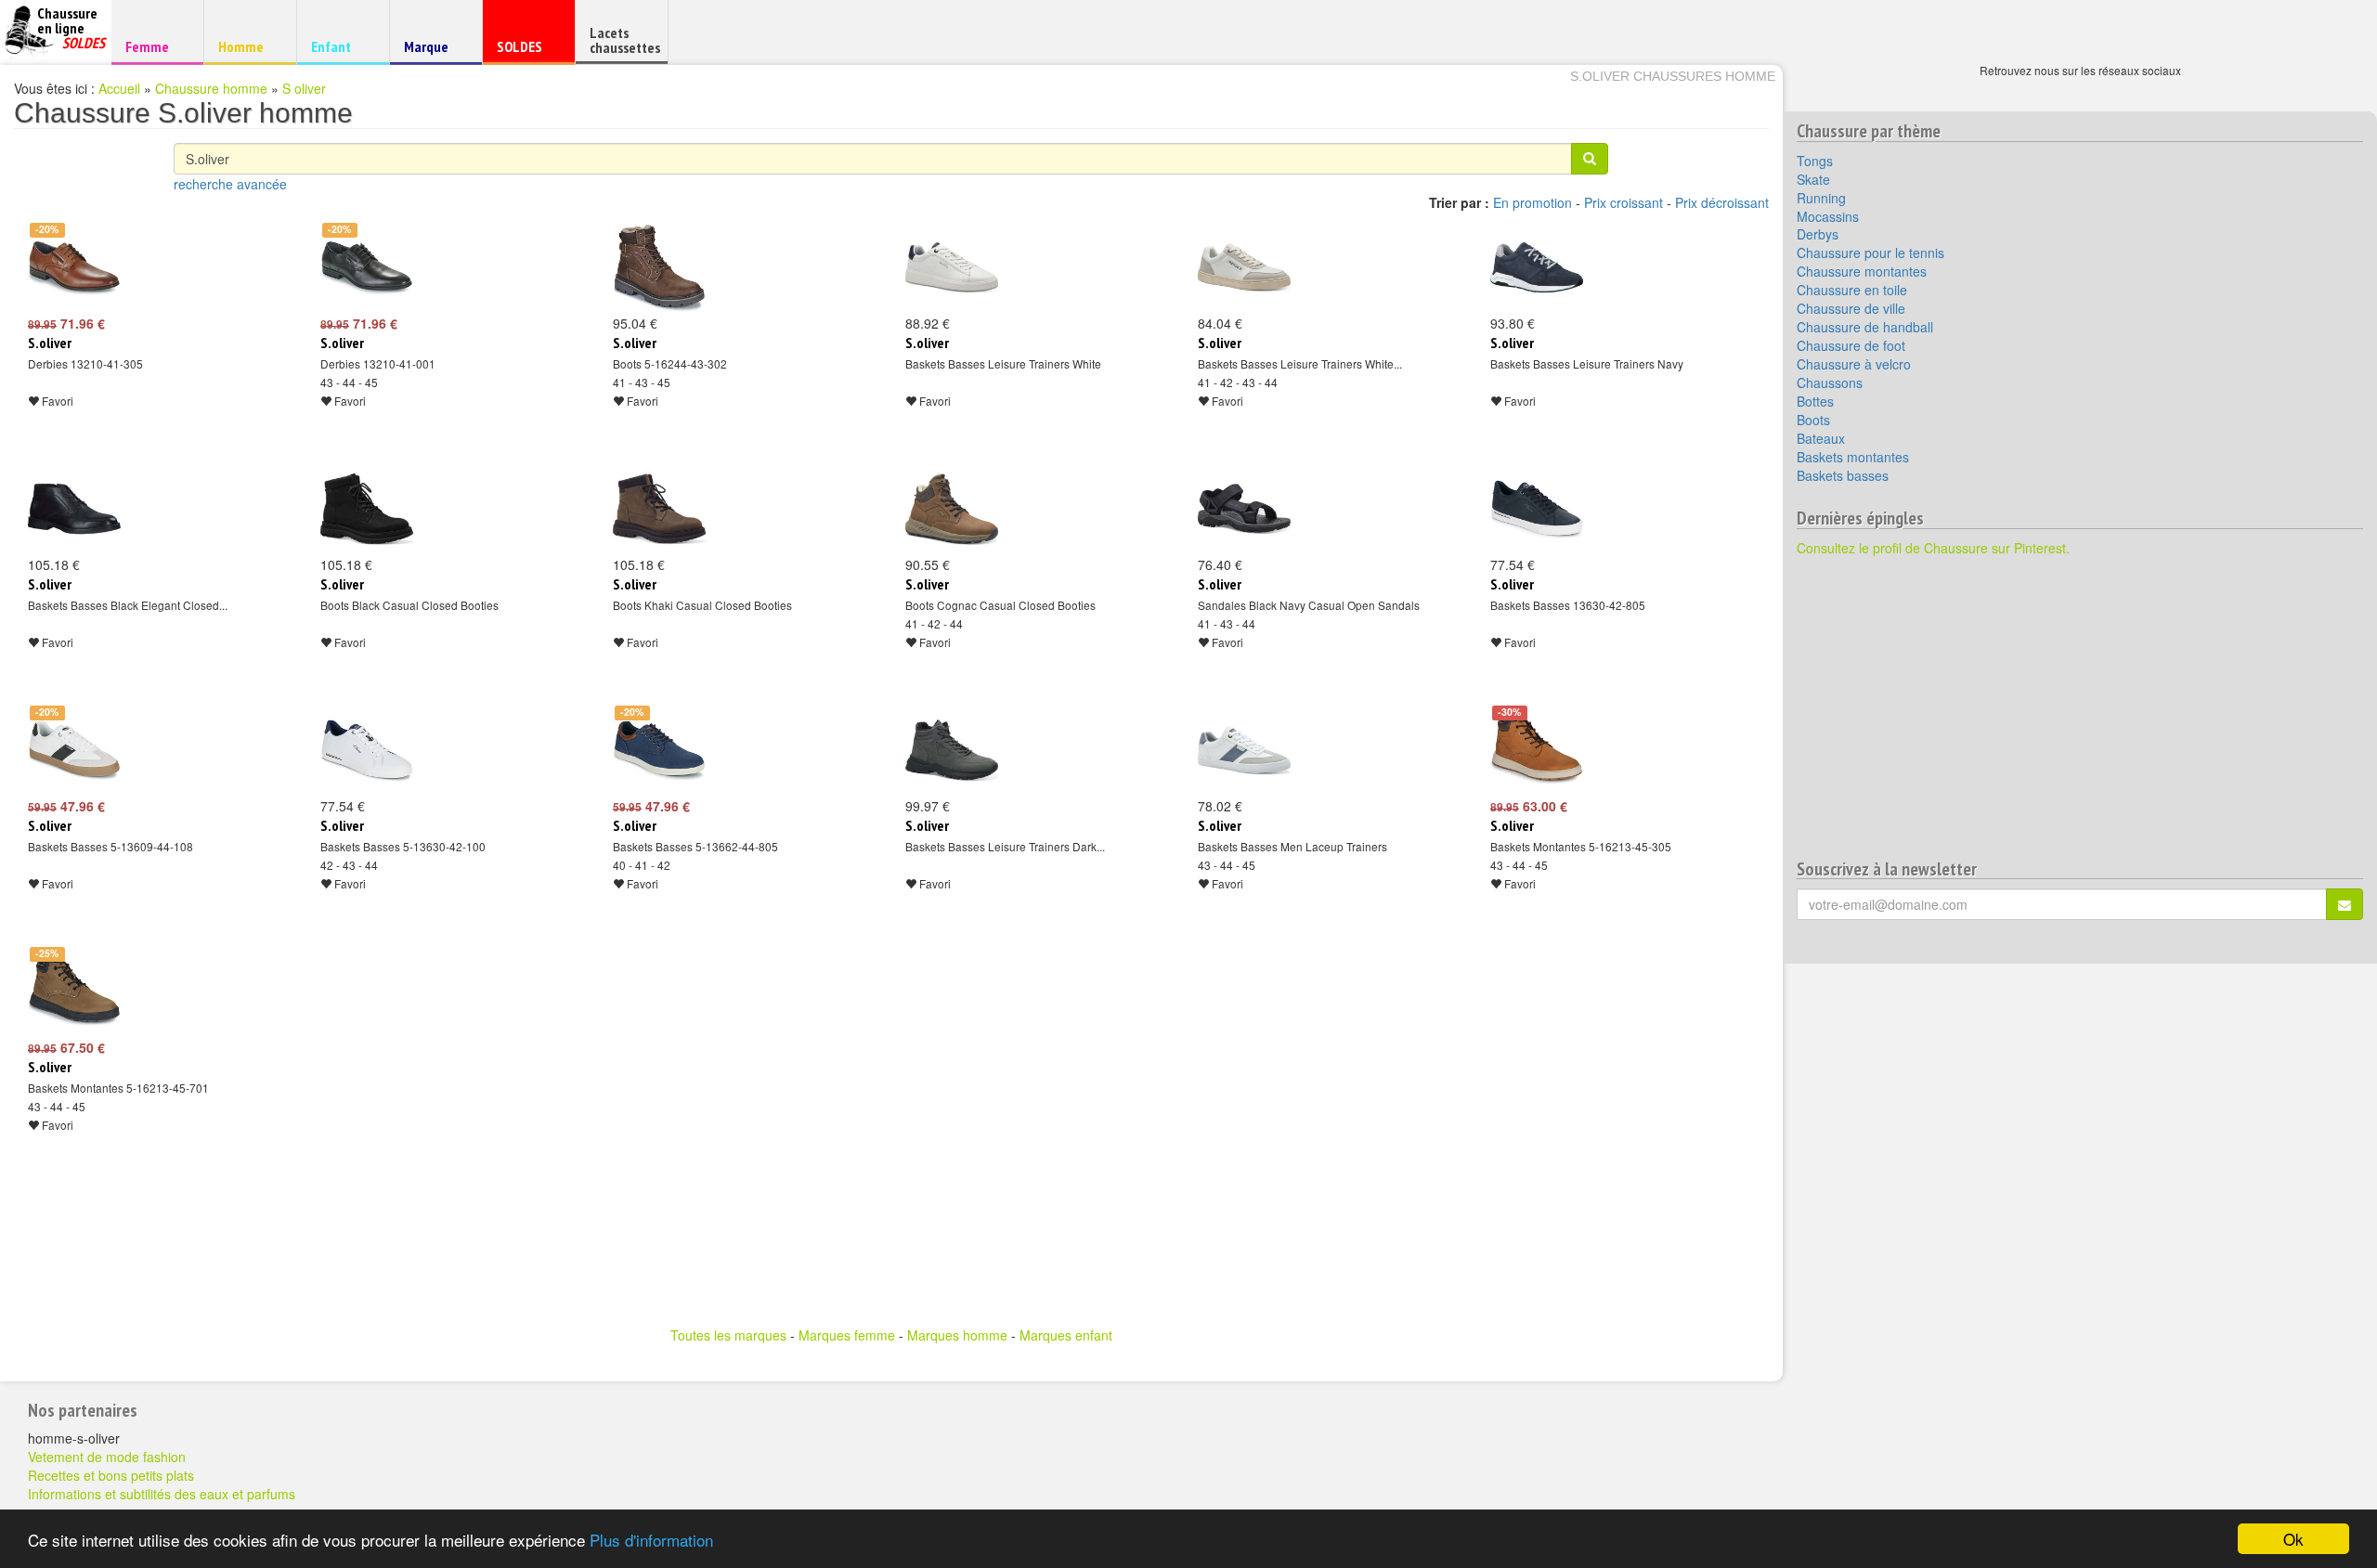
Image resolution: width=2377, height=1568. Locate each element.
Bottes (1815, 401)
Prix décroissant (1722, 202)
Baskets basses (1843, 475)
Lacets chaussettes (625, 40)
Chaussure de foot (1851, 345)
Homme (247, 46)
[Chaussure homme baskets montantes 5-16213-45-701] (74, 991)
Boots (1813, 420)
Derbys (1818, 234)
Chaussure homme (211, 88)
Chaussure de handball (1865, 327)
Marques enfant (1066, 1335)
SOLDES (526, 51)
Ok (2293, 1539)
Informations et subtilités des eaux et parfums (162, 1494)
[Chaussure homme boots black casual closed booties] (367, 509)
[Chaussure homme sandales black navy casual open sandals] (1244, 509)
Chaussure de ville (1851, 308)
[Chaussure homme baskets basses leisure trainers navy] (1537, 267)
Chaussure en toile (1852, 290)
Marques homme (957, 1335)
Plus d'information (651, 1540)
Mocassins (1828, 216)
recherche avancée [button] (230, 184)
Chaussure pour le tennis (1870, 253)
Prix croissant (1624, 202)
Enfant (340, 46)
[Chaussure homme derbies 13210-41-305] (74, 267)
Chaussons (1830, 382)
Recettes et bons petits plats (111, 1475)
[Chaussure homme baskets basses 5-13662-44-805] (659, 750)
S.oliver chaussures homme (1673, 76)
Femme (155, 46)
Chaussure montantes (1862, 271)
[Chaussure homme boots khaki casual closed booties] (659, 509)
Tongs (1815, 161)
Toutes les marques (728, 1335)
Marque (433, 51)
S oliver (304, 88)
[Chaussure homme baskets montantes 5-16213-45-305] (1537, 750)
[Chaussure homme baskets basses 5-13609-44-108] (74, 750)
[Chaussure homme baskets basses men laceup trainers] (1244, 750)
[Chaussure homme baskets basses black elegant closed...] (74, 509)
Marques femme (847, 1335)
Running (1821, 198)
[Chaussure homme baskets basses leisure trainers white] (952, 267)
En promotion (1533, 202)
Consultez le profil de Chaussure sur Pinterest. (1933, 548)
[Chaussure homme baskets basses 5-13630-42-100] (367, 750)
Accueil (119, 88)
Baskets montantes (1853, 457)
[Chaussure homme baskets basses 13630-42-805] (1537, 509)
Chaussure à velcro (1854, 364)
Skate (1813, 179)
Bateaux (1821, 438)
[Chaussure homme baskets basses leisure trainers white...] (1244, 267)
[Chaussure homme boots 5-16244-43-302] (659, 267)
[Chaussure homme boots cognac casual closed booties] (952, 509)
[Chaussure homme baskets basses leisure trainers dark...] (952, 750)
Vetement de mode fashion (107, 1457)
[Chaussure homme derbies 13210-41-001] (367, 267)
